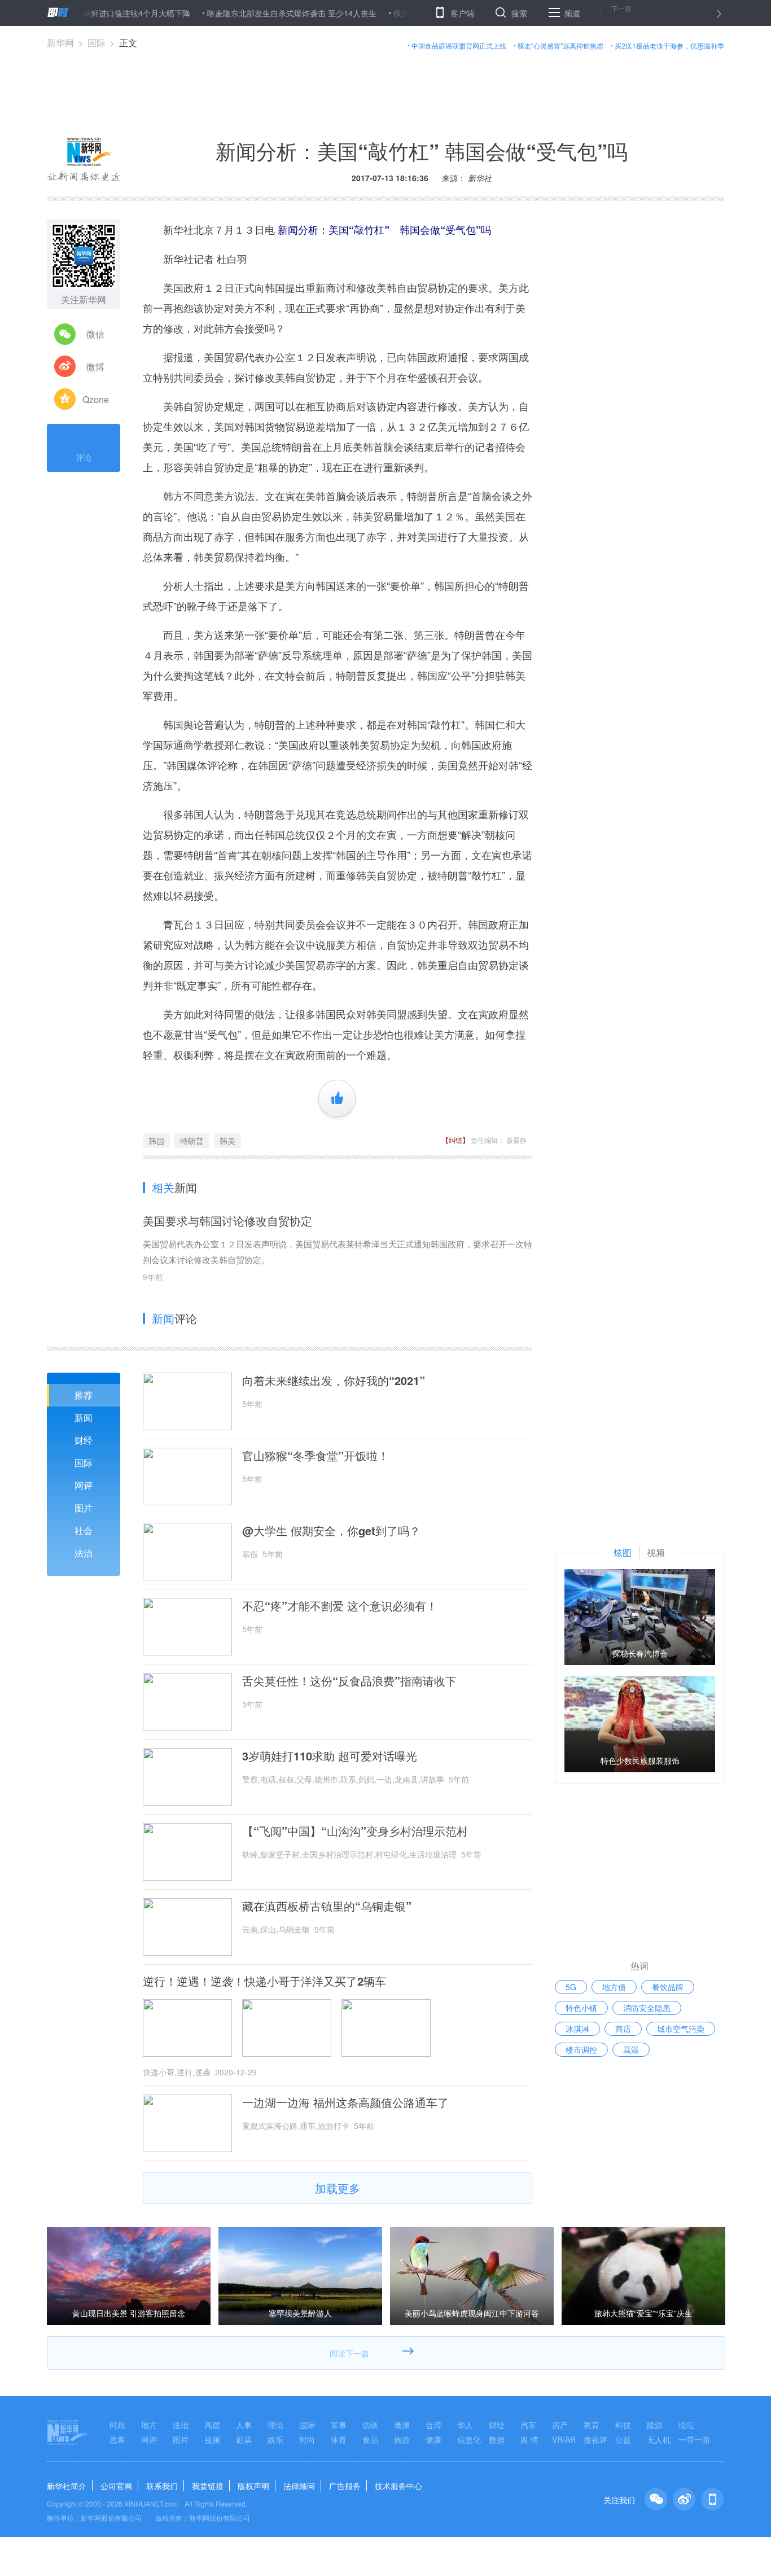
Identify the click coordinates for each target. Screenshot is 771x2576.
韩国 (156, 1141)
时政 (117, 2425)
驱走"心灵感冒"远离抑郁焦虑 (560, 45)
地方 (149, 2425)
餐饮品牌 (668, 1987)
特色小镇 (581, 2008)
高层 (212, 2425)
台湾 (433, 2425)
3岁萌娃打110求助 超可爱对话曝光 (330, 1756)
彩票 (244, 2439)
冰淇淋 (577, 2029)
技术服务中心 (398, 2486)
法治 (84, 1553)
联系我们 (162, 2486)
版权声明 (253, 2486)
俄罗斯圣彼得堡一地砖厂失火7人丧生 (415, 13)
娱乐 (275, 2439)
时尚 (307, 2439)
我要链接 (208, 2486)
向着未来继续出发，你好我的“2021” (334, 1381)
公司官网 (116, 2486)
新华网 (60, 43)
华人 (465, 2425)
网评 (84, 1485)
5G (571, 1987)
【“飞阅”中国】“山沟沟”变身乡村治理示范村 (355, 1831)
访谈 (370, 2425)
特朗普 (192, 1141)
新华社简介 (67, 2486)
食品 (370, 2439)
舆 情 (529, 2439)
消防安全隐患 (647, 2008)
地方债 (614, 1987)
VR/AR (564, 2439)
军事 (339, 2425)
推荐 (84, 1395)
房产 (560, 2425)
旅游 (402, 2439)
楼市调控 (581, 2049)
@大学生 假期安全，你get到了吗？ (331, 1531)
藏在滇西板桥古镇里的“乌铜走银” (327, 1906)
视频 (212, 2439)
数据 (497, 2439)
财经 (84, 1440)
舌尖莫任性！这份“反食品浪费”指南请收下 (349, 1681)
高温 (631, 2049)
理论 (275, 2425)
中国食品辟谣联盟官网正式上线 (459, 45)
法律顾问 (299, 2486)
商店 (623, 2029)
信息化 (469, 2439)
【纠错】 (455, 1140)
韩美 (227, 1141)
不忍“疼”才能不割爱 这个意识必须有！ (340, 1606)
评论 (84, 457)
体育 (339, 2439)
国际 (97, 43)
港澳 (402, 2425)
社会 (84, 1530)
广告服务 (345, 2486)
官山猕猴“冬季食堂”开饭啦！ (316, 1456)
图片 (84, 1508)
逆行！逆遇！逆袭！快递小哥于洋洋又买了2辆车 (264, 1981)
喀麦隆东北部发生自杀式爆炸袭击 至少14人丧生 (248, 13)
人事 (244, 2425)
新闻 (84, 1418)
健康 (433, 2439)
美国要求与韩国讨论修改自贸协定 (227, 1221)
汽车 (528, 2425)
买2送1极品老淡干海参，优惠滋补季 (669, 45)
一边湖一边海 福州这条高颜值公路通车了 (345, 2102)
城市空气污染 (681, 2029)
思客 (117, 2439)
